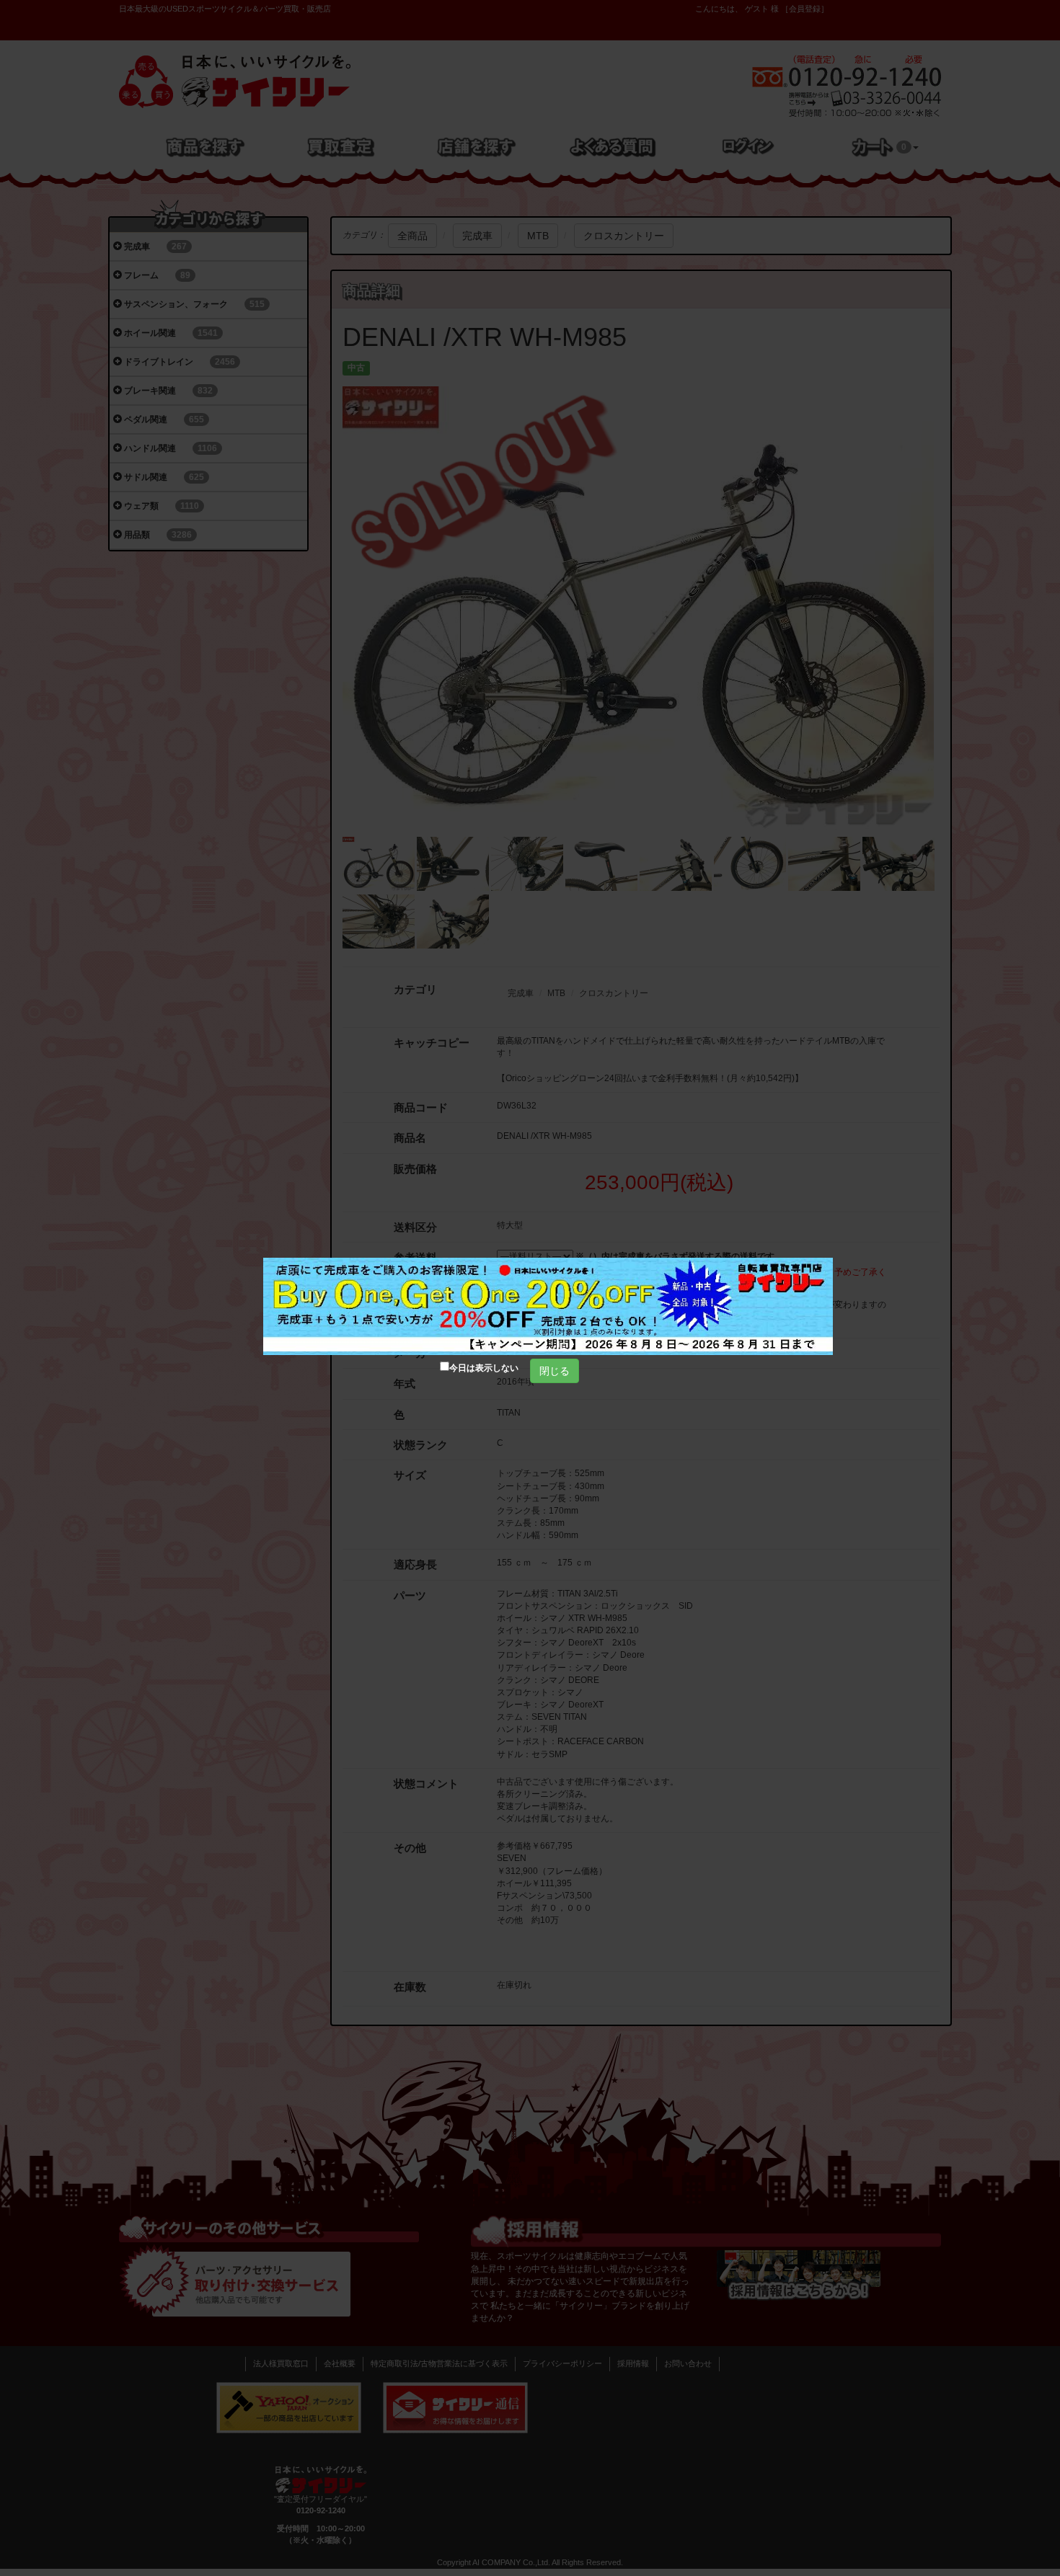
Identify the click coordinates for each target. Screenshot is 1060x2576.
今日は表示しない (484, 1368)
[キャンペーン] (548, 1306)
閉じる (555, 1371)
